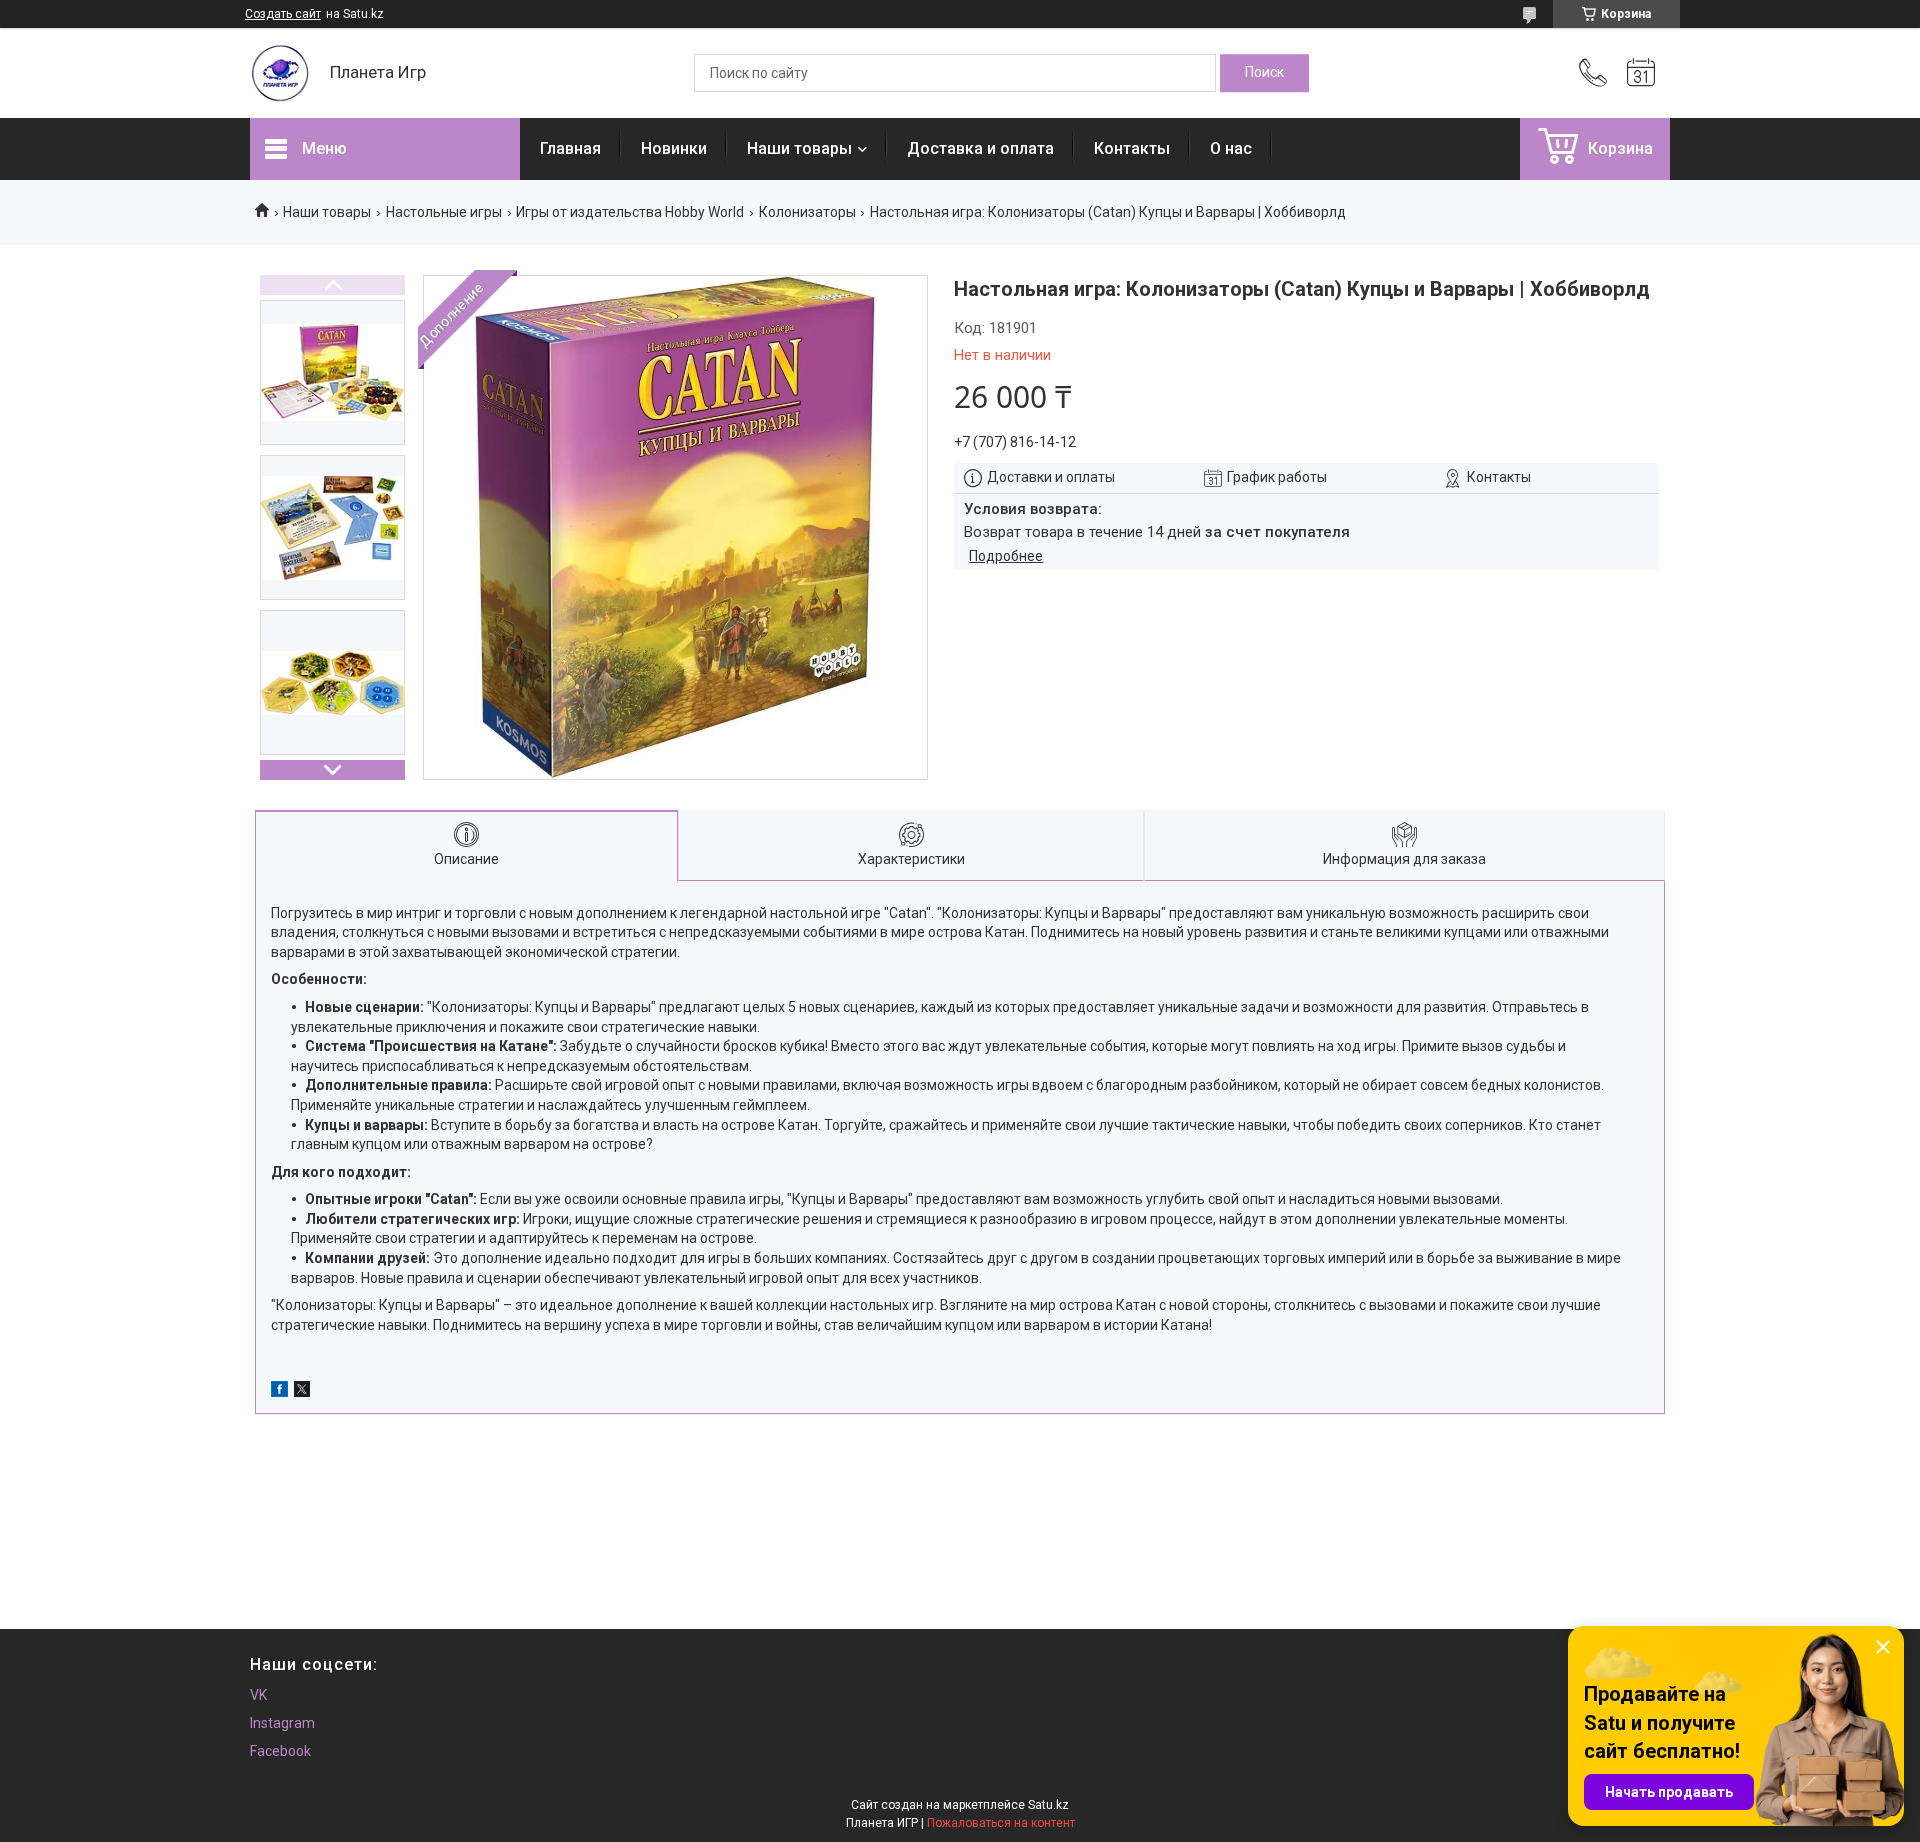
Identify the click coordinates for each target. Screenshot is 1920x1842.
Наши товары (799, 148)
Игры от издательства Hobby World (630, 212)
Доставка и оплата (980, 148)
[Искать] (1264, 73)
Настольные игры (444, 212)
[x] (302, 1392)
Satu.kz (1048, 1805)
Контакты (1132, 148)
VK (258, 1695)
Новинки (674, 148)
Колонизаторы (807, 212)
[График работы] (1641, 73)
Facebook (280, 1751)
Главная (570, 148)
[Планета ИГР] (280, 73)
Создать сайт (283, 14)
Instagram (282, 1723)
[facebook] (279, 1392)
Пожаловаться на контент (1001, 1823)
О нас (1231, 148)
